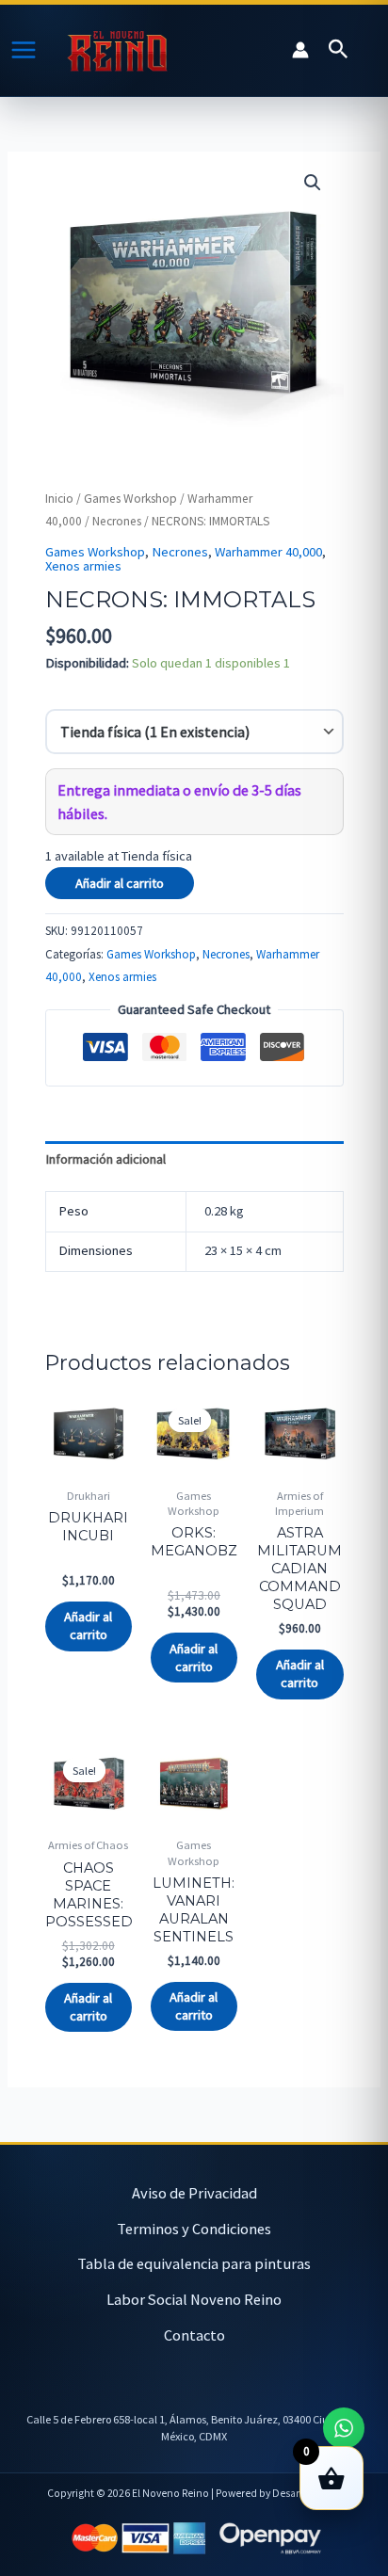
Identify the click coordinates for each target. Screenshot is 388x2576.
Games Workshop (130, 499)
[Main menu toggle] (24, 50)
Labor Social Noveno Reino (194, 2299)
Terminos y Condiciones (194, 2229)
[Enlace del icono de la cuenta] (300, 50)
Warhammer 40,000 (268, 552)
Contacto (194, 2335)
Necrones (117, 521)
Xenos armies (83, 566)
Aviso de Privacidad (194, 2193)
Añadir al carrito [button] (88, 1626)
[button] (339, 50)
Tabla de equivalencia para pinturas (194, 2263)
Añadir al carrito (120, 883)
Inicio (59, 499)
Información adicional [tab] (105, 1159)
